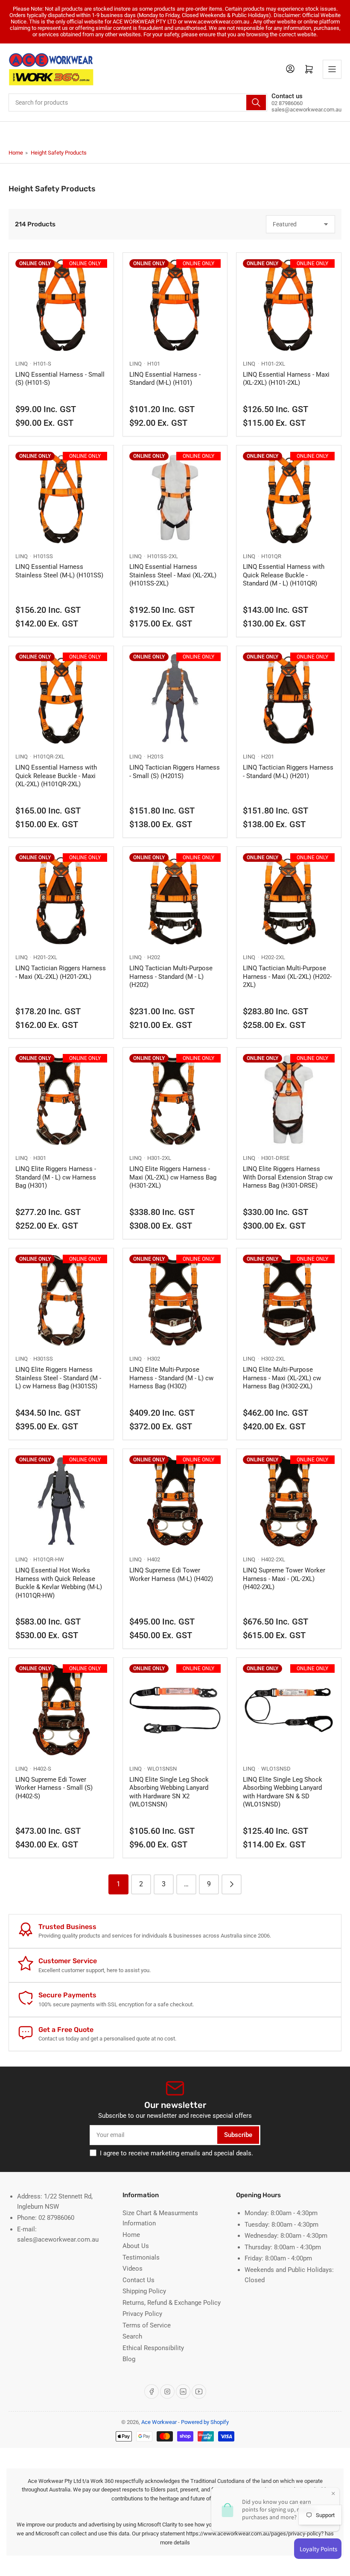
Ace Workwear (159, 2422)
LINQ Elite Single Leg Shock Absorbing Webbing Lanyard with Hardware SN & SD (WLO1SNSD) (283, 1792)
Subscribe (238, 2135)
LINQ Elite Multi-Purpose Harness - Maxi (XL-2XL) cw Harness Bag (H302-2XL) (282, 1378)
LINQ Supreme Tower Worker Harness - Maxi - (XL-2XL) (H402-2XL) (284, 1579)
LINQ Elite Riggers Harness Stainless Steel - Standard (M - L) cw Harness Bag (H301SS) (58, 1378)
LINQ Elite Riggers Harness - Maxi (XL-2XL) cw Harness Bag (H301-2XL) (173, 1177)
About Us (136, 2246)
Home (16, 153)
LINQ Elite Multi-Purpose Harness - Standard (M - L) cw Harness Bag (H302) (171, 1378)
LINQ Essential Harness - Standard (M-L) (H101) (165, 379)
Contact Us (139, 2280)
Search (132, 2336)
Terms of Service (147, 2325)
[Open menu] (332, 69)
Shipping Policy (144, 2291)
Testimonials (141, 2257)
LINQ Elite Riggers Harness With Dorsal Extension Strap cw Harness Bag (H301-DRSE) (288, 1177)
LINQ (22, 364)
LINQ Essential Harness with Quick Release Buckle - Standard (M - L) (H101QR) (284, 575)
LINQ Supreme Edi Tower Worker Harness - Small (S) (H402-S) (54, 1788)
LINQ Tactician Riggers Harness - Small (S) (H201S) (175, 772)
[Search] (256, 102)
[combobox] (138, 102)
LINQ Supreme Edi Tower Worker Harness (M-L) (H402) (171, 1575)
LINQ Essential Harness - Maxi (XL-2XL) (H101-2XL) (286, 379)
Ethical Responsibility (153, 2348)
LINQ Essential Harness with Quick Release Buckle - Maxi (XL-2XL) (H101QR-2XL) (56, 776)
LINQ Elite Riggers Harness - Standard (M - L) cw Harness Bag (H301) (56, 1177)
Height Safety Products (59, 153)
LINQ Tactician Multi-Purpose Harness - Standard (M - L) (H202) (171, 976)
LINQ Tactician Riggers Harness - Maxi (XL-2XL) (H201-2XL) (61, 972)
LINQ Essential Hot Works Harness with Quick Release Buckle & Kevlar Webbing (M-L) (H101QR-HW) (59, 1583)
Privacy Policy (142, 2314)
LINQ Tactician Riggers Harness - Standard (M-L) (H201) (288, 772)
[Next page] (232, 1884)
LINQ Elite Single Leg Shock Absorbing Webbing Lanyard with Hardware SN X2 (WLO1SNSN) (169, 1792)
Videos (133, 2269)
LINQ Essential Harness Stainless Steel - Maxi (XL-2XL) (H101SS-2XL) (173, 575)
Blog (129, 2359)
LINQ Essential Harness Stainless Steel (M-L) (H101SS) (59, 571)
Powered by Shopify (205, 2422)
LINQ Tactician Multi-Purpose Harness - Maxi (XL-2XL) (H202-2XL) (287, 976)
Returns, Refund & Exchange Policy (172, 2303)
